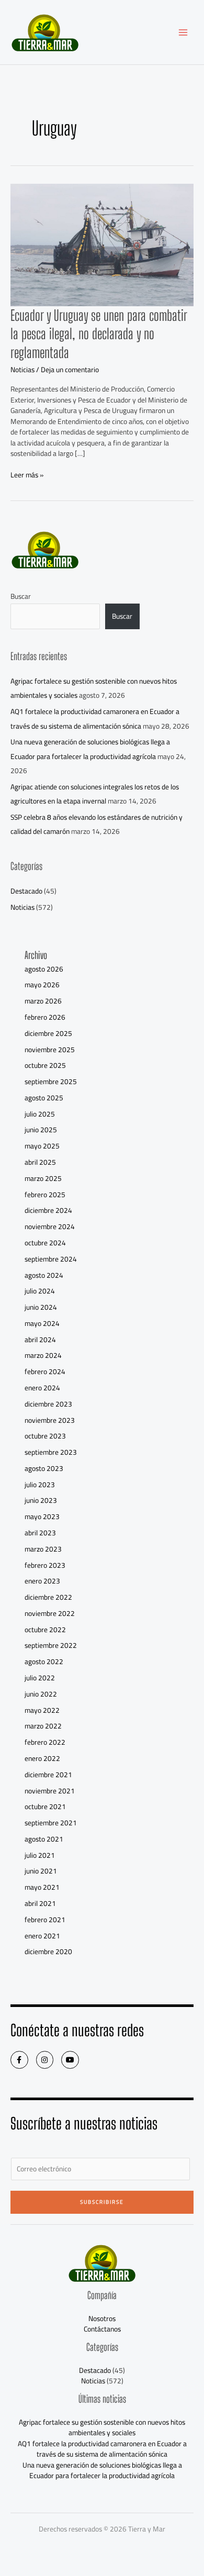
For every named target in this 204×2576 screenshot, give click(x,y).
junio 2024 (41, 1307)
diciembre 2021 (48, 1775)
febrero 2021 (45, 1920)
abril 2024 (40, 1340)
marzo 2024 (43, 1355)
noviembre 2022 (50, 1613)
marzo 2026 (43, 1001)
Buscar (21, 596)
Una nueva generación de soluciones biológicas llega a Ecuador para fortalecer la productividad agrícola (90, 749)
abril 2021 (40, 1903)
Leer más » (27, 475)
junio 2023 (41, 1500)
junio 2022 (41, 1694)
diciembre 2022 (48, 1597)
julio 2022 (40, 1678)
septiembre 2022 (51, 1645)
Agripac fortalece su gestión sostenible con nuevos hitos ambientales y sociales (102, 2428)
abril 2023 (40, 1533)
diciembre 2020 (48, 1951)
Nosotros (102, 2318)
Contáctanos (102, 2329)
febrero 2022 (45, 1742)
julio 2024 (40, 1291)
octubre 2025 (45, 1065)
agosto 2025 (44, 1098)
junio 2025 (41, 1130)
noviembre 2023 (50, 1420)
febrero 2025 (45, 1195)
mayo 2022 (42, 1710)
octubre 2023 (45, 1436)
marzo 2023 (43, 1549)
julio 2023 (40, 1485)
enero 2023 (42, 1581)
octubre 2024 (45, 1243)
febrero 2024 (45, 1371)
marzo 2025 (43, 1178)
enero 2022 (42, 1758)
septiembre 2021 (51, 1823)
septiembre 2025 (51, 1081)
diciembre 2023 (48, 1404)
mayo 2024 (42, 1323)
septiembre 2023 (51, 1452)
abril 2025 (40, 1162)
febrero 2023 (45, 1565)
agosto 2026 (44, 969)
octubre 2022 (45, 1630)
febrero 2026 (45, 1017)
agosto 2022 (44, 1661)
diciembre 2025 (48, 1033)
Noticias (22, 370)
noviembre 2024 (50, 1226)
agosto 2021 (44, 1839)
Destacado (26, 891)
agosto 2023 (44, 1468)
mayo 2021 (42, 1887)
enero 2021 (42, 1936)
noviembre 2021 (50, 1791)
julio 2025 (40, 1114)
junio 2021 (41, 1871)
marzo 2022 (43, 1726)
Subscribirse (102, 2202)
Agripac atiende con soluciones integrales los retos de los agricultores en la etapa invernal (95, 794)
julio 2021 (40, 1855)
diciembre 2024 (48, 1210)
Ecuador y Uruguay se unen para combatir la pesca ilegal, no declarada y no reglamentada (99, 334)
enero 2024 (42, 1388)
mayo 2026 (42, 985)
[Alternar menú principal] (183, 32)
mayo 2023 (42, 1516)
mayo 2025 (42, 1146)
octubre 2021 (45, 1806)
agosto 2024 (44, 1275)
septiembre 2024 (51, 1259)
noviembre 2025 (50, 1050)
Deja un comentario (70, 370)
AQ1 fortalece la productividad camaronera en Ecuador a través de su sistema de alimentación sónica (95, 718)
